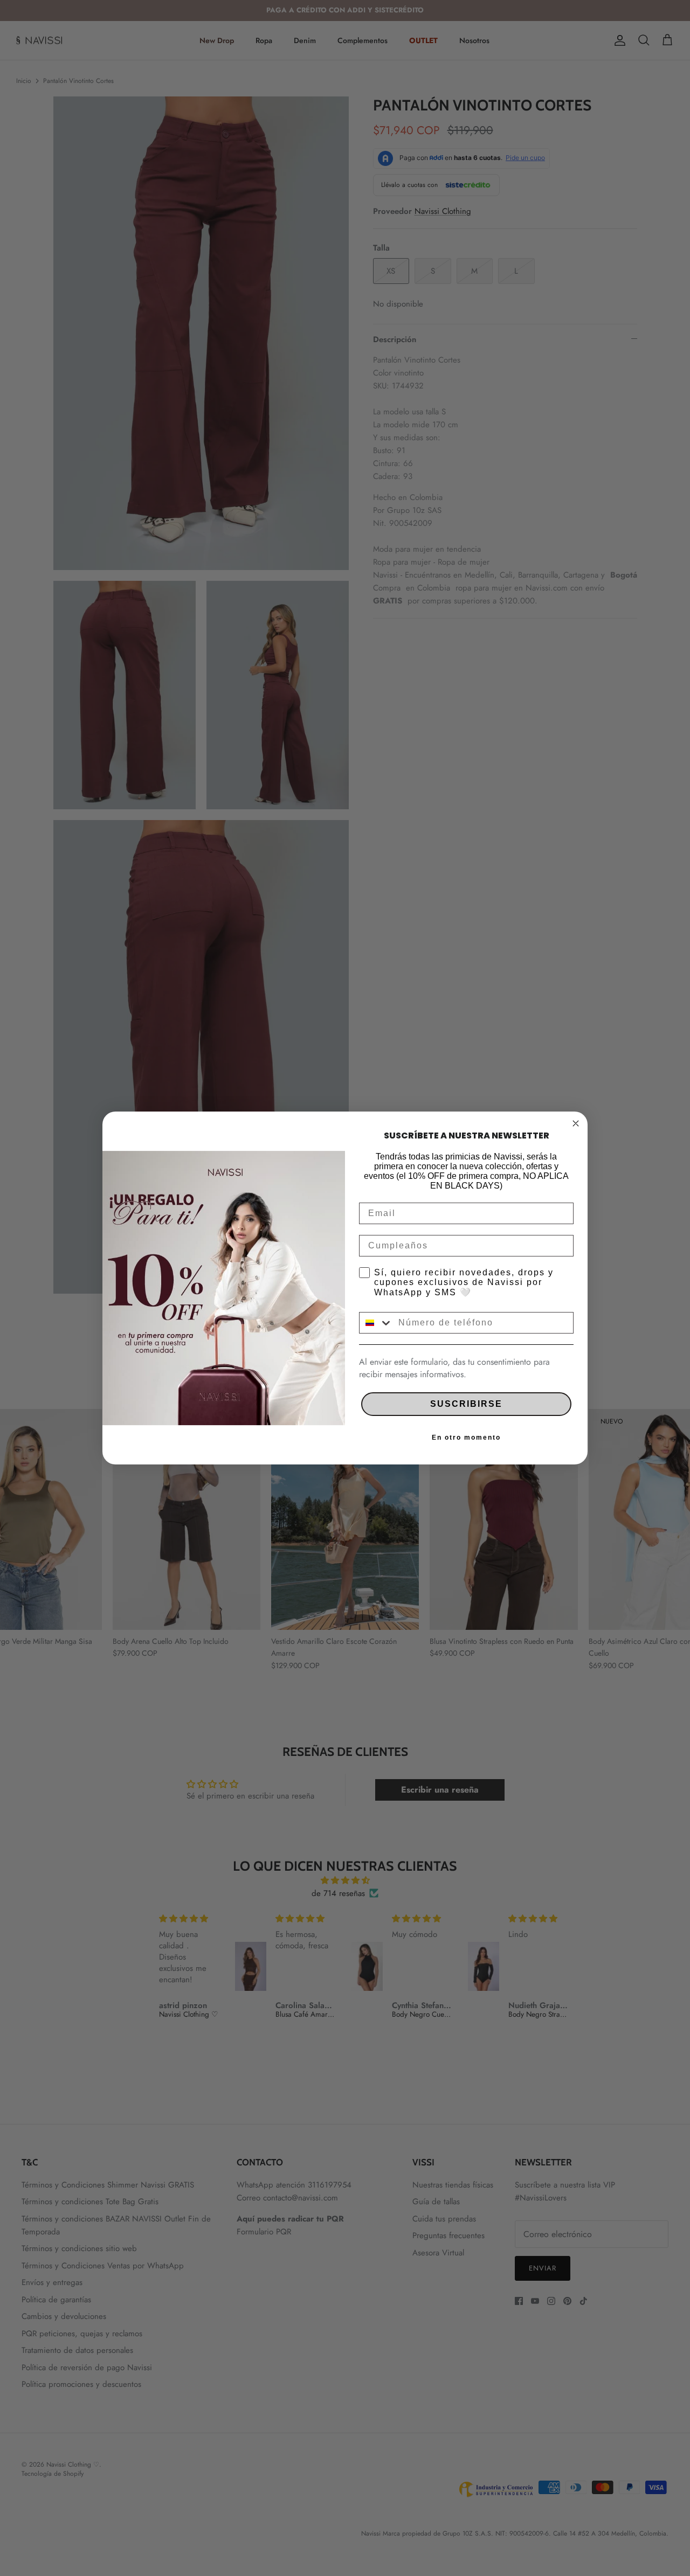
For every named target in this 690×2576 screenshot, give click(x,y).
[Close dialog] (576, 1123)
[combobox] (376, 1323)
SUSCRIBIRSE (466, 1404)
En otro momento (466, 1438)
